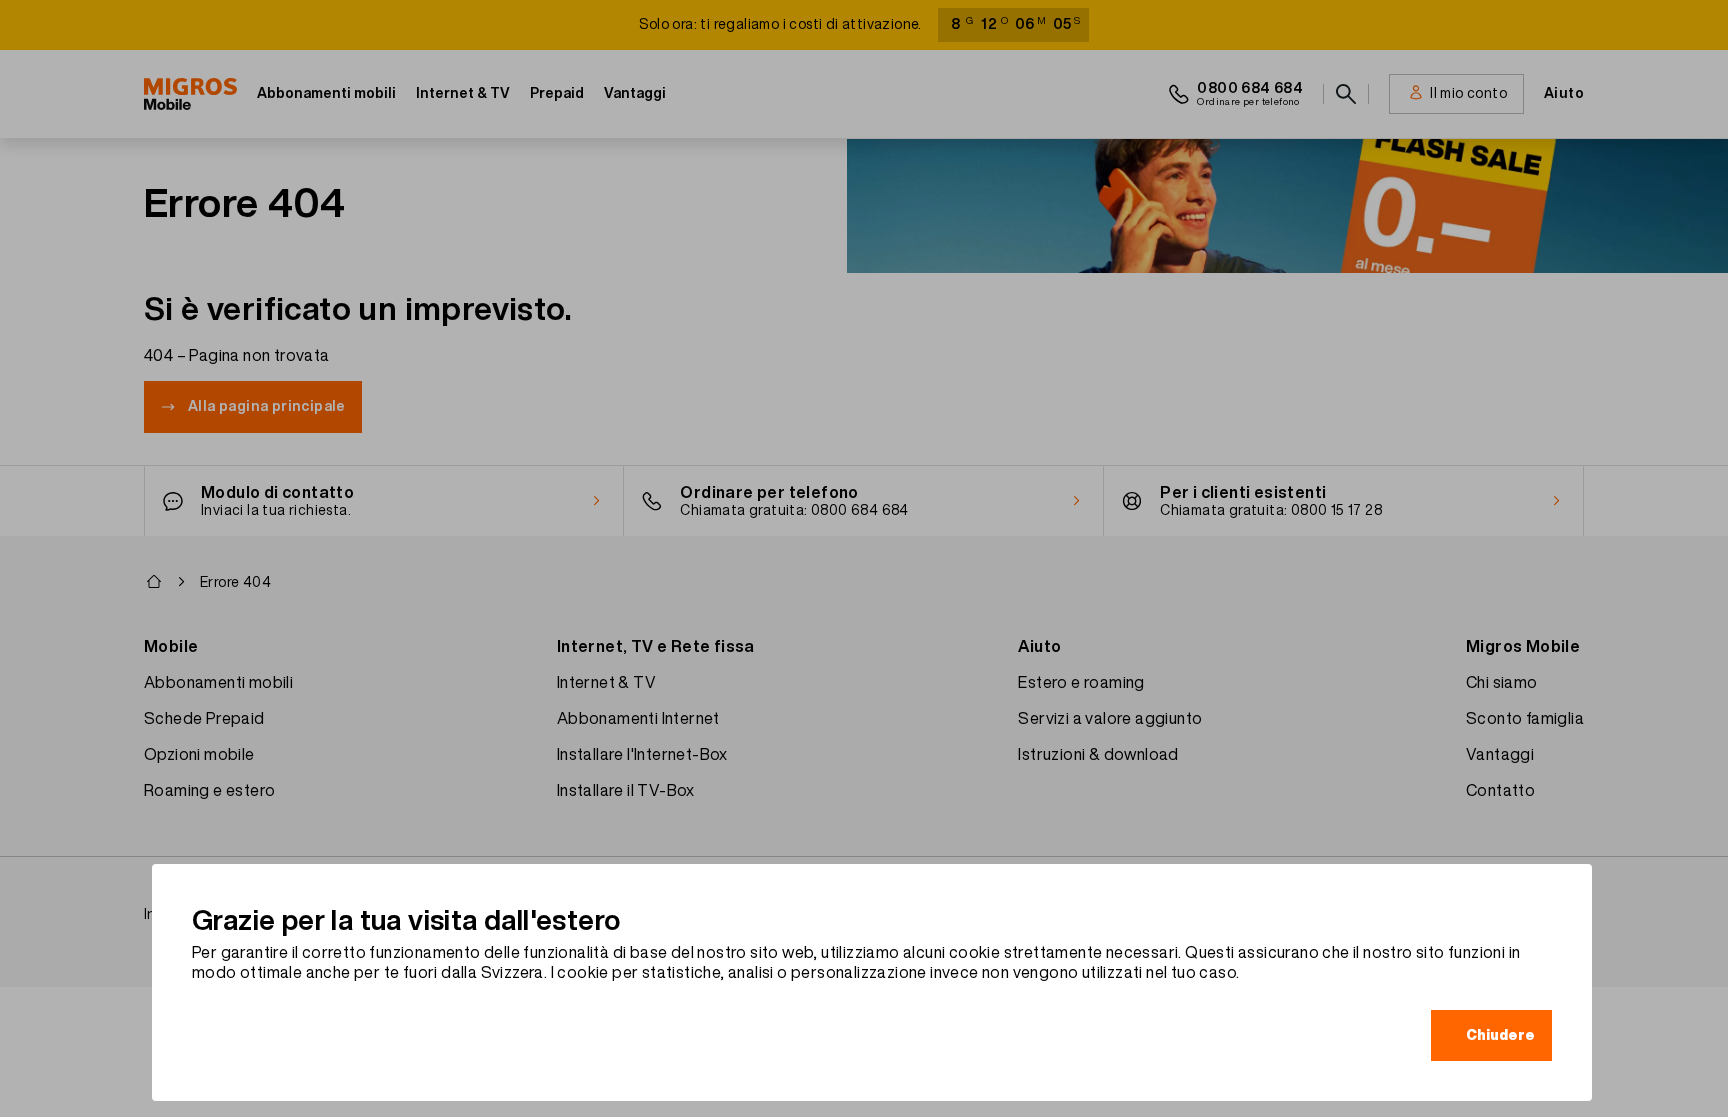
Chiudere (1500, 1035)
